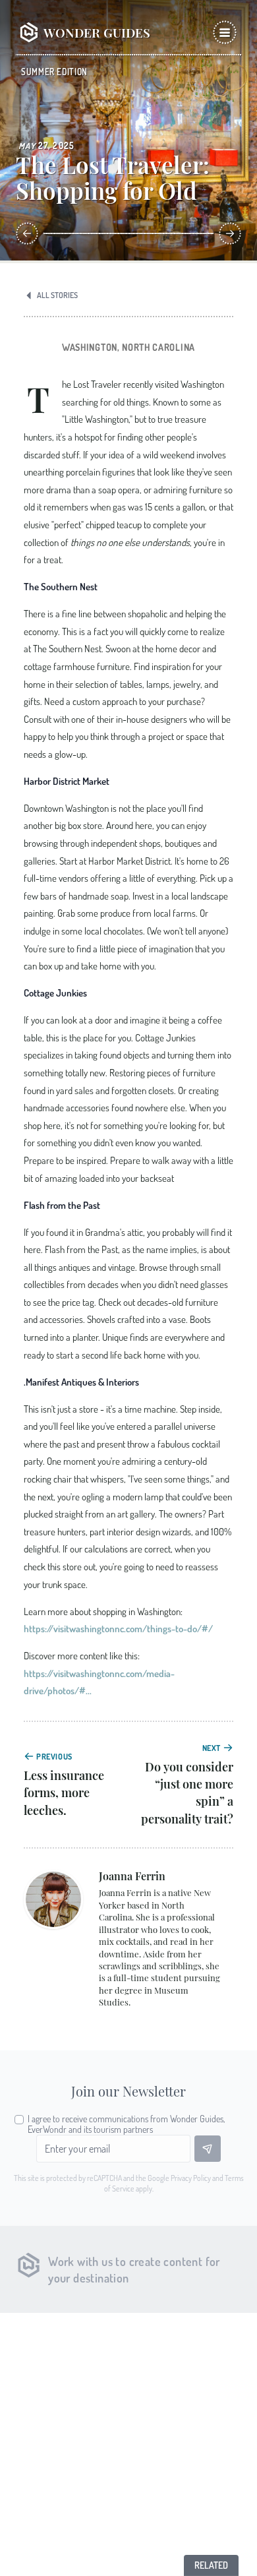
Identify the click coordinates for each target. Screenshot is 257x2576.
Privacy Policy (191, 2178)
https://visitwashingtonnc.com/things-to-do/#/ (118, 1628)
